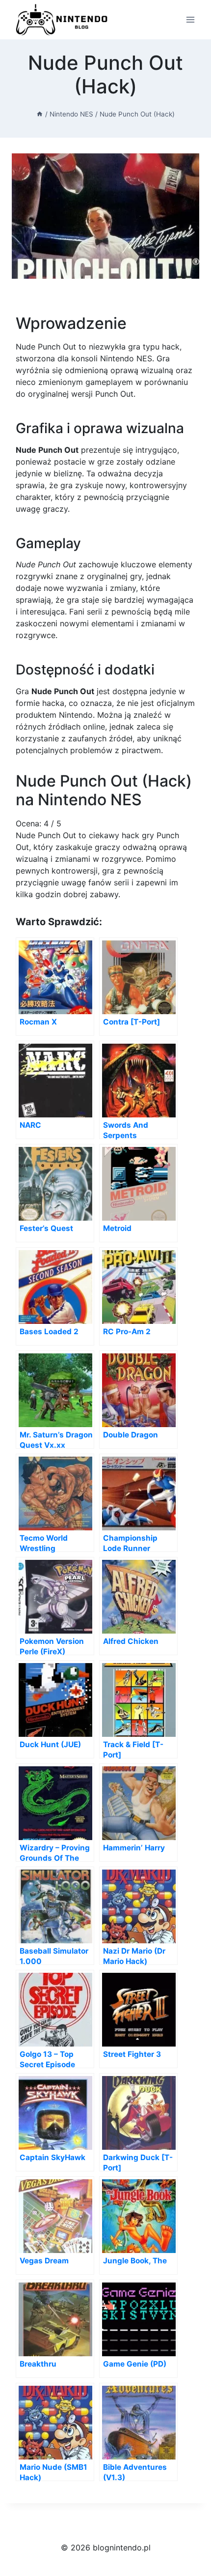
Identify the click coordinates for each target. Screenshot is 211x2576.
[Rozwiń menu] (190, 19)
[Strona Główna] (40, 114)
